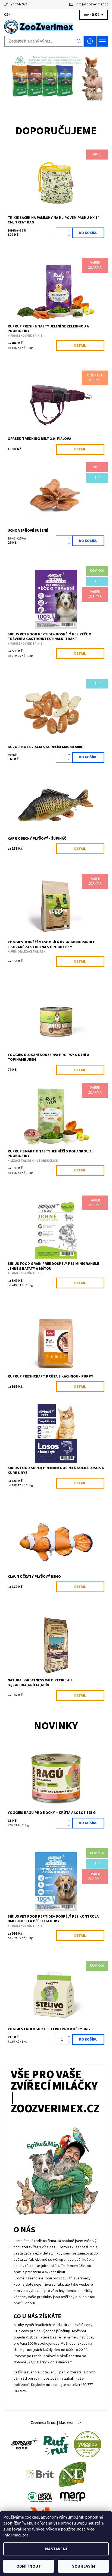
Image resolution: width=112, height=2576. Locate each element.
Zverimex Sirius (43, 2423)
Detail (80, 346)
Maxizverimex (70, 2423)
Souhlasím (84, 2566)
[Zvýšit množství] (70, 230)
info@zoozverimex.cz (92, 4)
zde (25, 2535)
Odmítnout (29, 2566)
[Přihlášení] (90, 41)
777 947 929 (19, 4)
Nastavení (56, 2549)
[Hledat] (79, 41)
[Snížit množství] (70, 236)
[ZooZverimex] (56, 27)
